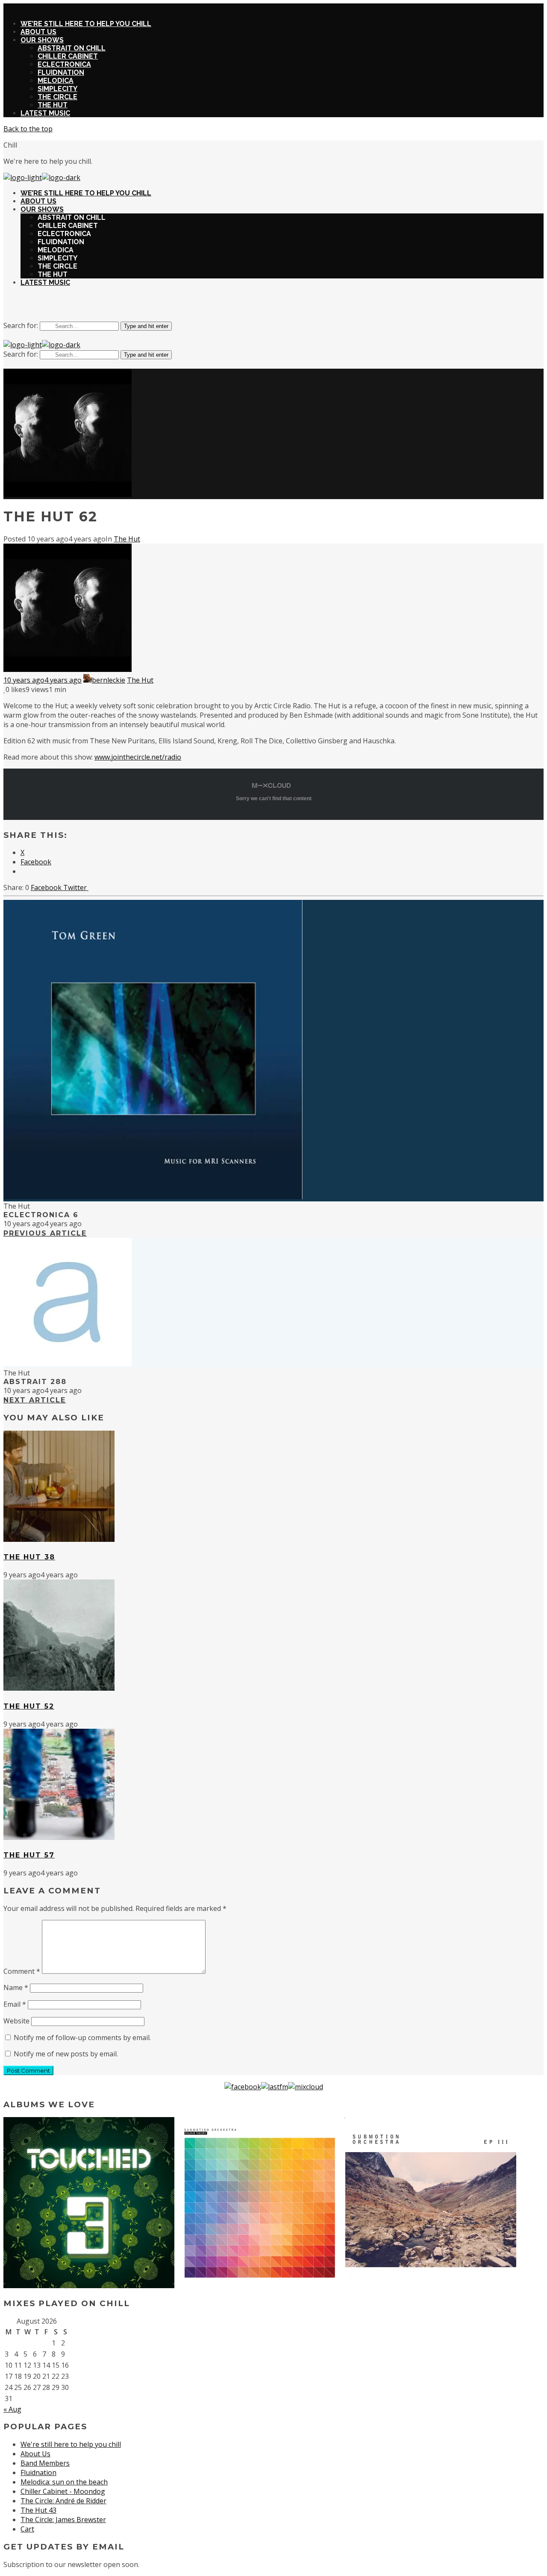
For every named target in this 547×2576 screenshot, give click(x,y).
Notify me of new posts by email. (66, 2054)
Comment (22, 1971)
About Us (35, 2454)
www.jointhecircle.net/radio (138, 757)
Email (15, 2004)
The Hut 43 (38, 2510)
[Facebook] (243, 2087)
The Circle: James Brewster (63, 2520)
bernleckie (109, 680)
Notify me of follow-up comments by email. (82, 2038)
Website (16, 2021)
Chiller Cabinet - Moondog (63, 2491)
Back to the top (28, 129)
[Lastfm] (275, 2087)
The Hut (127, 539)
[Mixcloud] (306, 2087)
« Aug (12, 2409)
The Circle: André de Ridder (63, 2501)
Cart (27, 2529)
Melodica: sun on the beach (64, 2482)
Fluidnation (38, 2472)
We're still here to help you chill (71, 2444)
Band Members (45, 2463)
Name (16, 1987)
